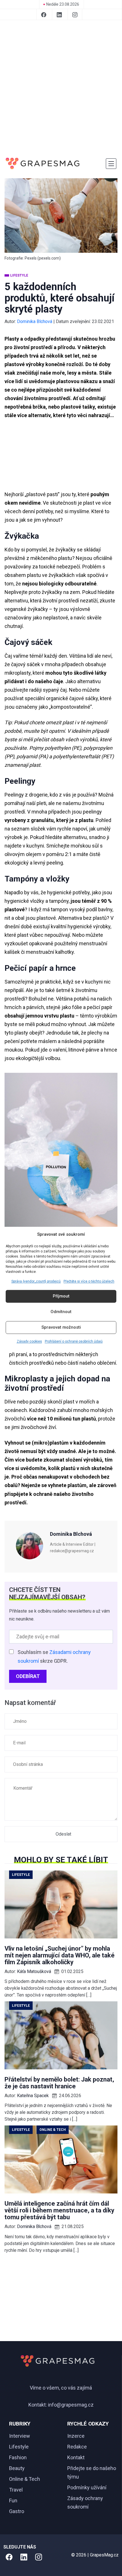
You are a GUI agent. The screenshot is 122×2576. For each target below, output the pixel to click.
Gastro (17, 2511)
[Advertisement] (61, 88)
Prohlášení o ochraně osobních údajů (74, 1341)
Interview (20, 2436)
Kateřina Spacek (33, 2096)
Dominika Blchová (35, 321)
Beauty (17, 2468)
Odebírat (28, 1676)
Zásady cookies (29, 1341)
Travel (16, 2490)
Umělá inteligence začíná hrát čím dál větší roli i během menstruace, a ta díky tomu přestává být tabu (59, 2210)
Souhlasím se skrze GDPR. (54, 1656)
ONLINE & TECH (53, 2130)
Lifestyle (19, 2447)
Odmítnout (61, 1312)
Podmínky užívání (87, 2487)
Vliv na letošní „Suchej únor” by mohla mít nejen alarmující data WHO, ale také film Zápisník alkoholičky (60, 1955)
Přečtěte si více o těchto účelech (89, 1281)
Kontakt (76, 2457)
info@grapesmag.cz (71, 2405)
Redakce (77, 2447)
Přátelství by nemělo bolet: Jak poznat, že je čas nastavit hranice (59, 2083)
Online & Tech (25, 2479)
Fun (13, 2500)
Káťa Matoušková (34, 1971)
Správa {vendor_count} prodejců (36, 1281)
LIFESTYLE (19, 275)
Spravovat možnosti (61, 1328)
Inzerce (76, 2436)
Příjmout (61, 1296)
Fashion (18, 2457)
